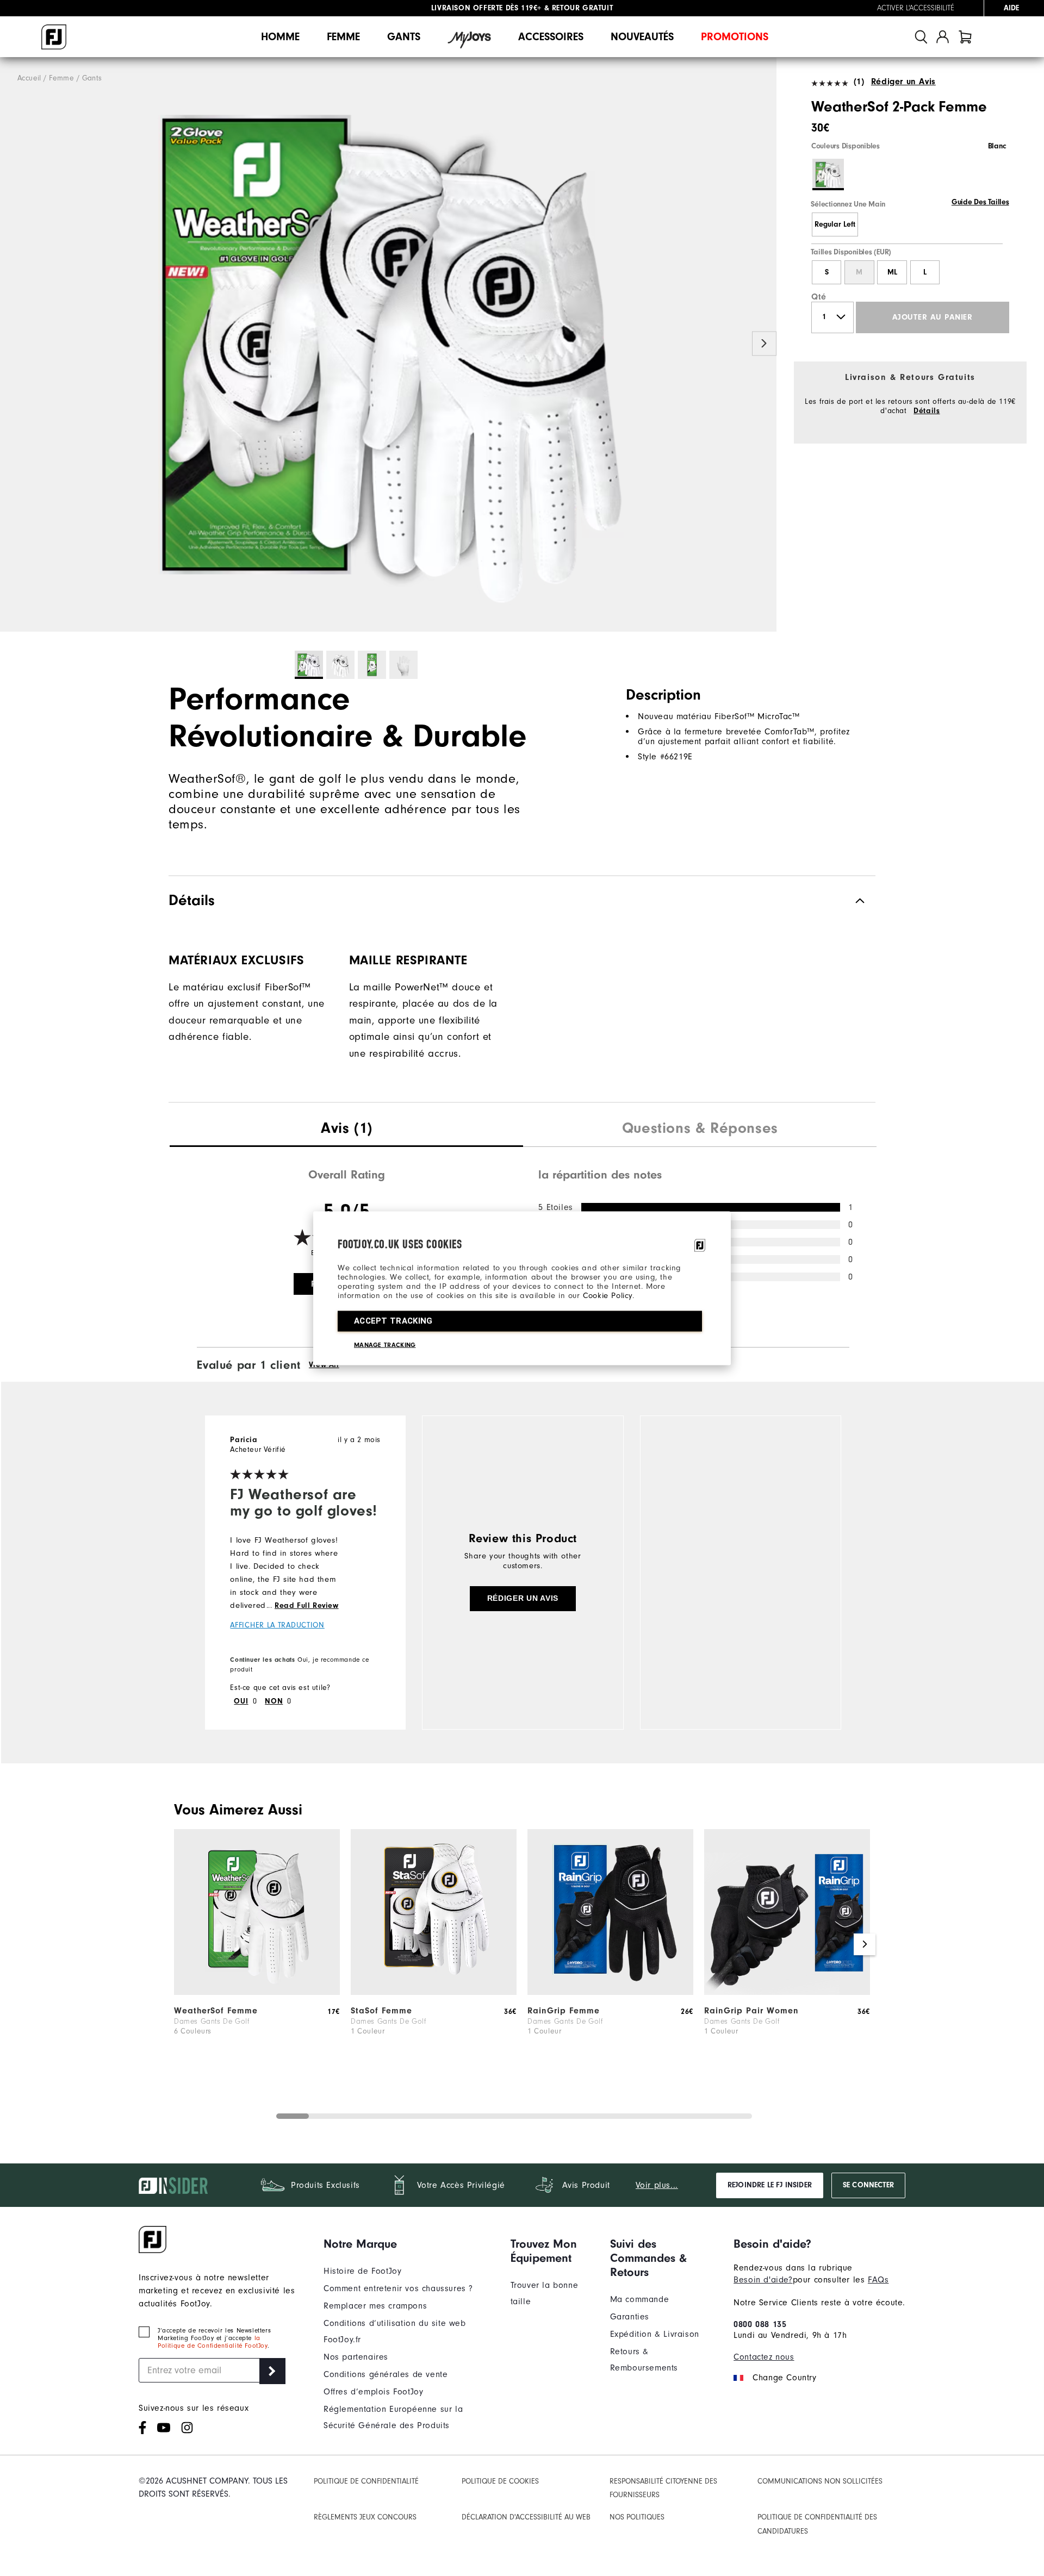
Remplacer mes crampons (375, 2306)
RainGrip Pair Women (751, 2011)
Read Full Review (307, 1606)
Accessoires (551, 37)
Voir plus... (657, 2185)
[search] (921, 37)
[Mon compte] (943, 37)
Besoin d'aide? (763, 2280)
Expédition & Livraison (655, 2334)
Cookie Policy (608, 1295)
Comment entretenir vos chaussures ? (398, 2288)
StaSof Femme (381, 2011)
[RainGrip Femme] (610, 1992)
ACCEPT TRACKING (393, 1320)
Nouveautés (642, 37)
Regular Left (835, 224)
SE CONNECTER (868, 2185)
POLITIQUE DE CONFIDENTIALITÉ (366, 2481)
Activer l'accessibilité (916, 8)
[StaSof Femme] (434, 1992)
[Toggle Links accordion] (409, 2244)
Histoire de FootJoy (362, 2271)
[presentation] (346, 1130)
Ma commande (640, 2299)
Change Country (784, 2378)
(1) (859, 82)
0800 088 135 (760, 2324)
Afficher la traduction (277, 1625)
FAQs (878, 2280)
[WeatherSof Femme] (257, 1992)
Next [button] (764, 344)
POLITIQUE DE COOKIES (500, 2481)
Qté (819, 297)
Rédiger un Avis (903, 82)
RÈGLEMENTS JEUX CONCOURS (365, 2517)
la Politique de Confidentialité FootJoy (213, 2342)
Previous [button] (12, 344)
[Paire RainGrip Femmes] (787, 1992)
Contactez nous (764, 2357)
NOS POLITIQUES (637, 2517)
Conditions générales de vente (386, 2374)
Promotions (735, 37)
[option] (388, 345)
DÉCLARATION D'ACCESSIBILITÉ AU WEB (526, 2517)
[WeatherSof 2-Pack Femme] (388, 345)
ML (892, 272)
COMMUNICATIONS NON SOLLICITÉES (820, 2481)
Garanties (630, 2317)
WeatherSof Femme (216, 2011)
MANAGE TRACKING (385, 1344)
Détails (927, 411)
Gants (404, 37)
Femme (343, 37)
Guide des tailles (980, 202)
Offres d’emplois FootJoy (373, 2392)
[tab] (965, 37)
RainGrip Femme (564, 2011)
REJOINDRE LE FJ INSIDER (770, 2185)
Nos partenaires (356, 2357)
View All (324, 1365)
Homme (280, 37)
